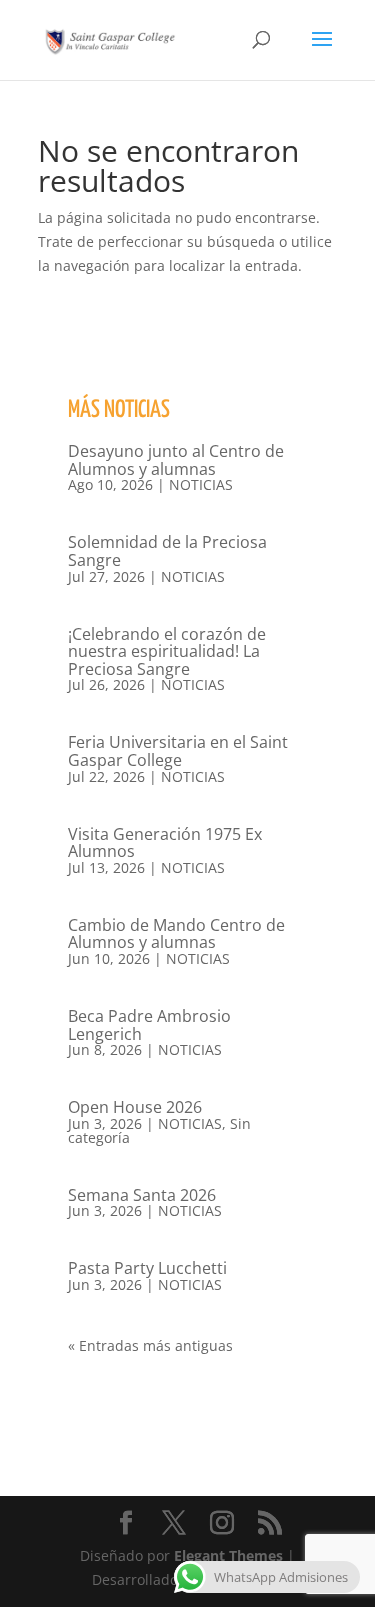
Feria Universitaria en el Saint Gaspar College (178, 751)
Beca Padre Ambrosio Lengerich (149, 1025)
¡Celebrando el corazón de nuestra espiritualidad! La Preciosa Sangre (167, 651)
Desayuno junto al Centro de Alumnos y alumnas (176, 460)
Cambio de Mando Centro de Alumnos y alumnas (176, 934)
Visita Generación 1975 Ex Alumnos (165, 843)
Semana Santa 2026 (142, 1195)
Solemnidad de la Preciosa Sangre (167, 551)
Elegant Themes (228, 1555)
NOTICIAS (201, 484)
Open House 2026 (135, 1107)
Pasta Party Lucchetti (147, 1268)
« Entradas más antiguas (150, 1345)
